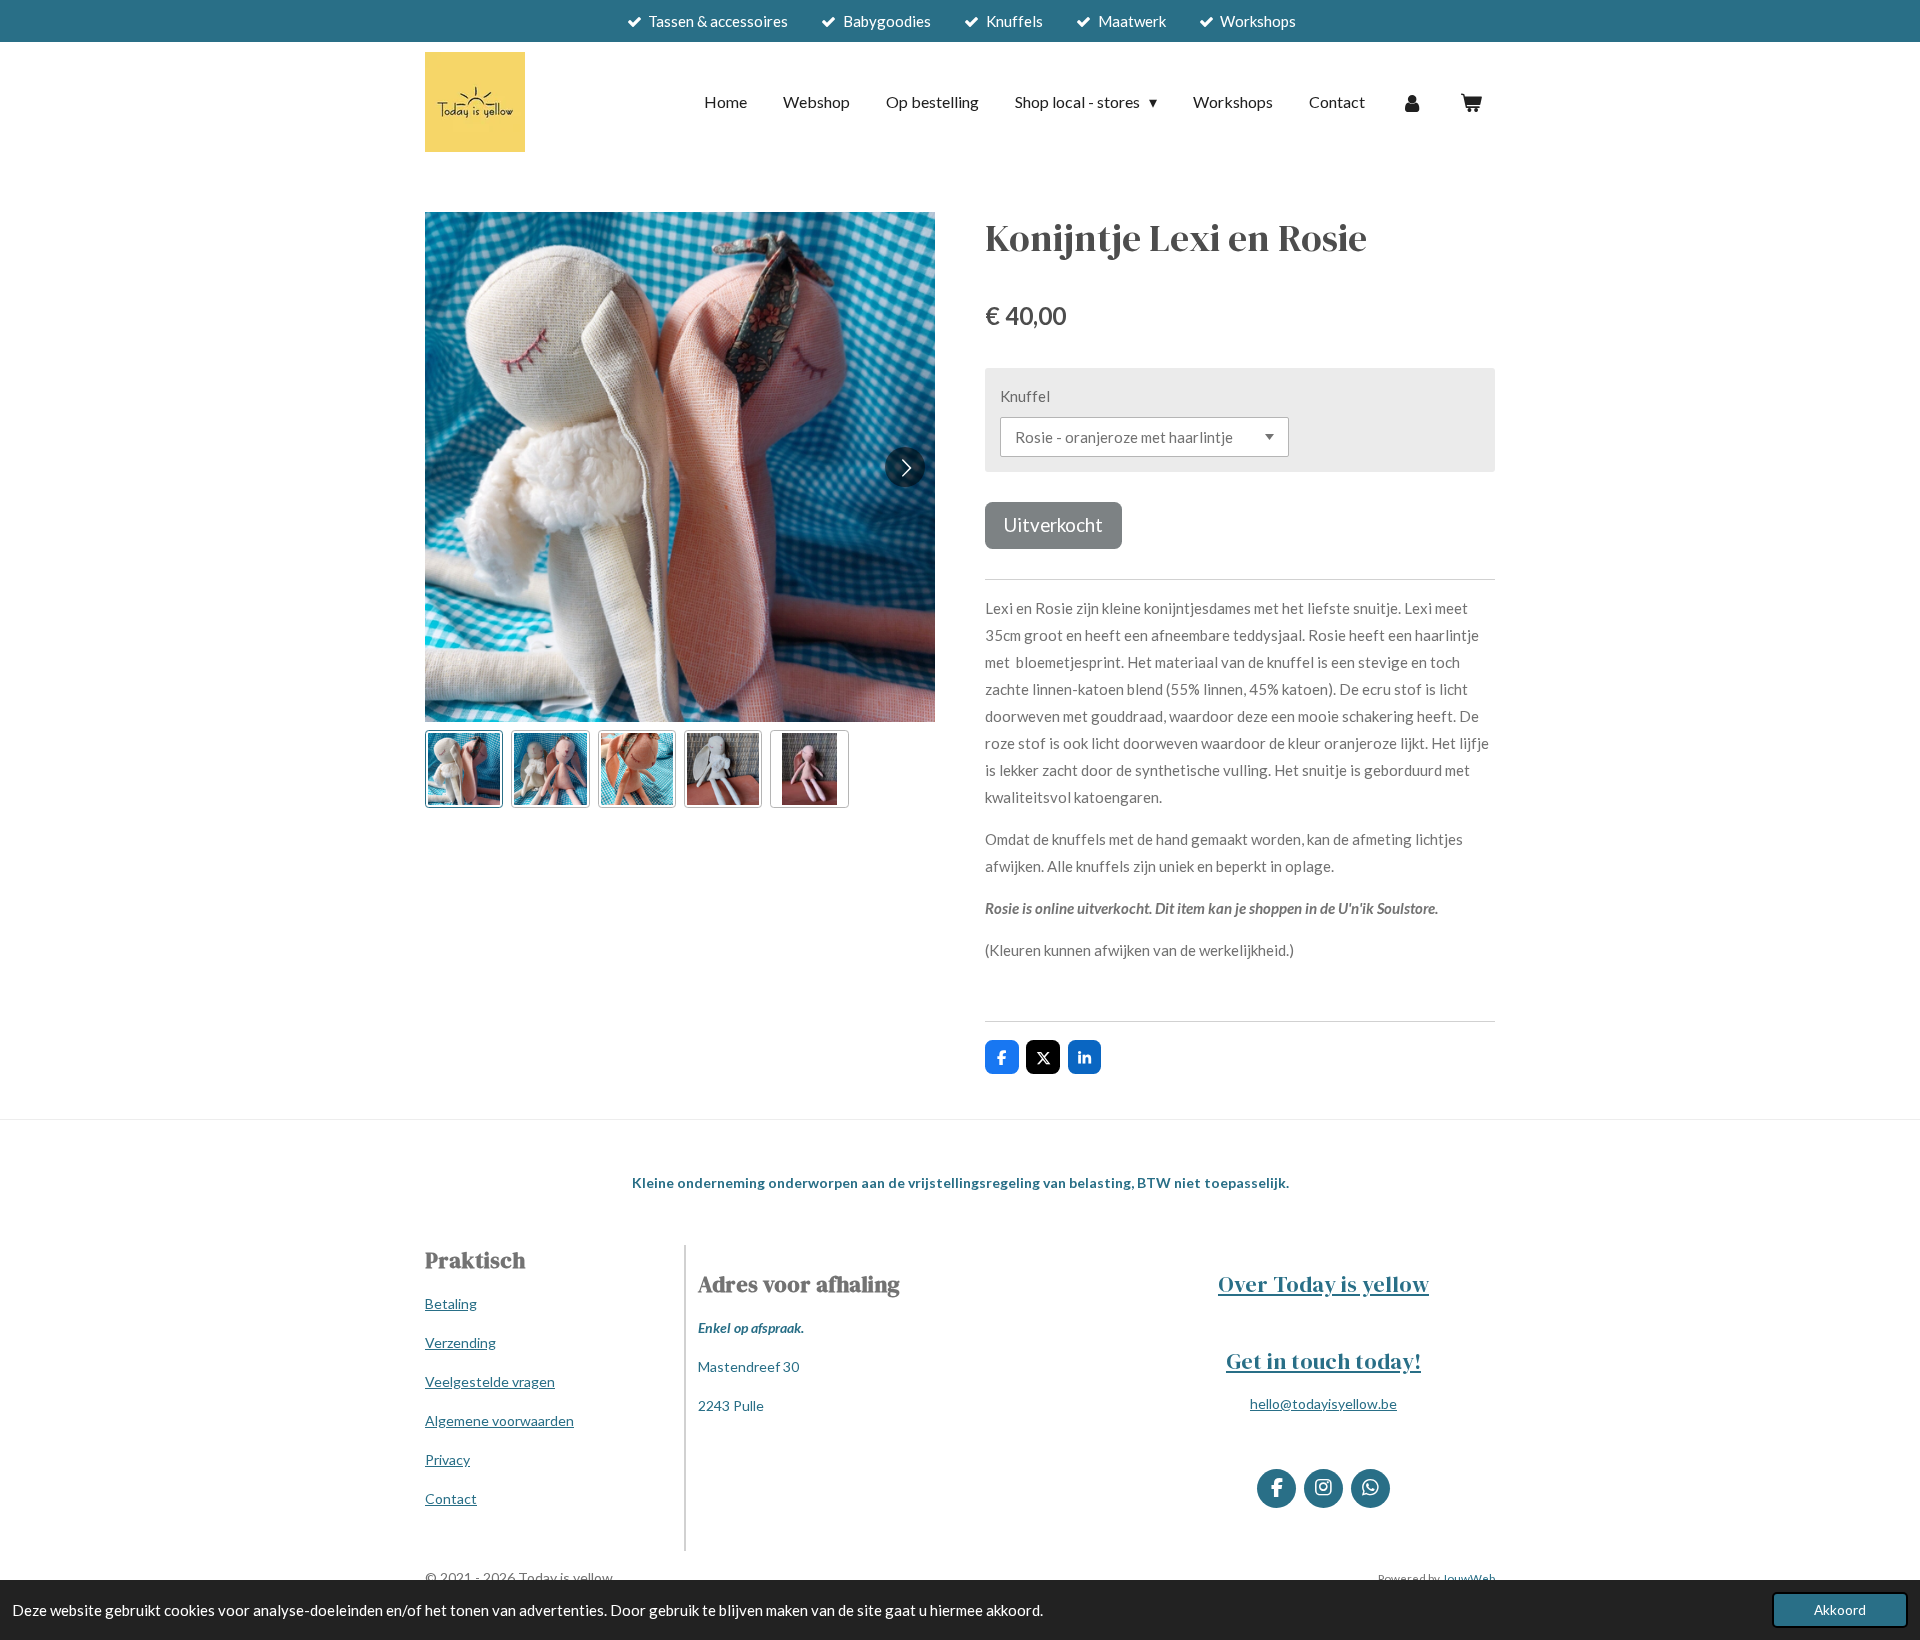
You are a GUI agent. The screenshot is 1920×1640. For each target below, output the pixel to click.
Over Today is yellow (1323, 1284)
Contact (451, 1498)
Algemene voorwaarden (499, 1420)
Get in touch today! (1323, 1361)
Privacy (447, 1459)
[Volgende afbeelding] (905, 467)
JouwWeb (1468, 1578)
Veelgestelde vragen (490, 1381)
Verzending (460, 1342)
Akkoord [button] (1840, 1610)
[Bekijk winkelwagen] (1471, 102)
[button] (464, 769)
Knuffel (1025, 396)
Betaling (451, 1303)
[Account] (1412, 102)
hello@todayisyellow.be (1323, 1403)
